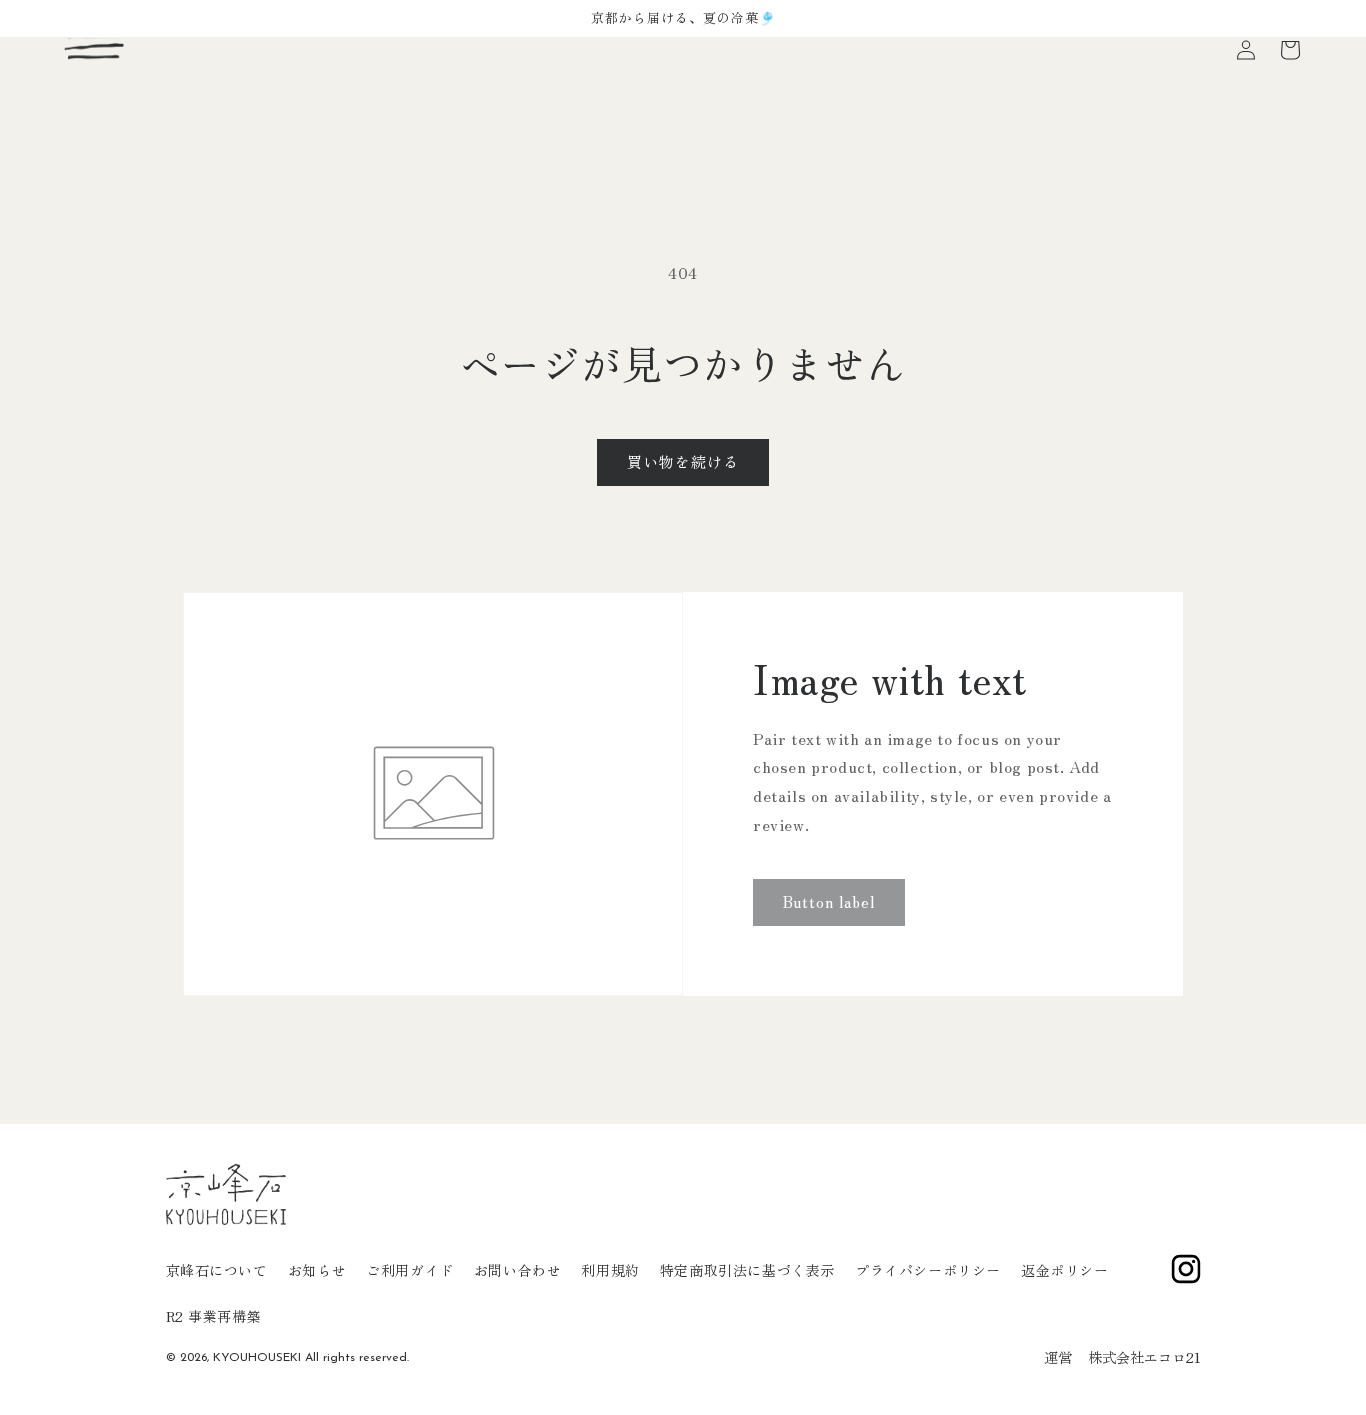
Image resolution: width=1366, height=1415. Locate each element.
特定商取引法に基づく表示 (747, 1270)
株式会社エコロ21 (1144, 1357)
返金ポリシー (1065, 1270)
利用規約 (610, 1270)
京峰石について (217, 1270)
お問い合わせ (518, 1270)
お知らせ (317, 1270)
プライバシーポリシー (928, 1270)
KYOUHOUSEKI (257, 1358)
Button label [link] (829, 901)
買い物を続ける (683, 461)
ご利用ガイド (410, 1270)
